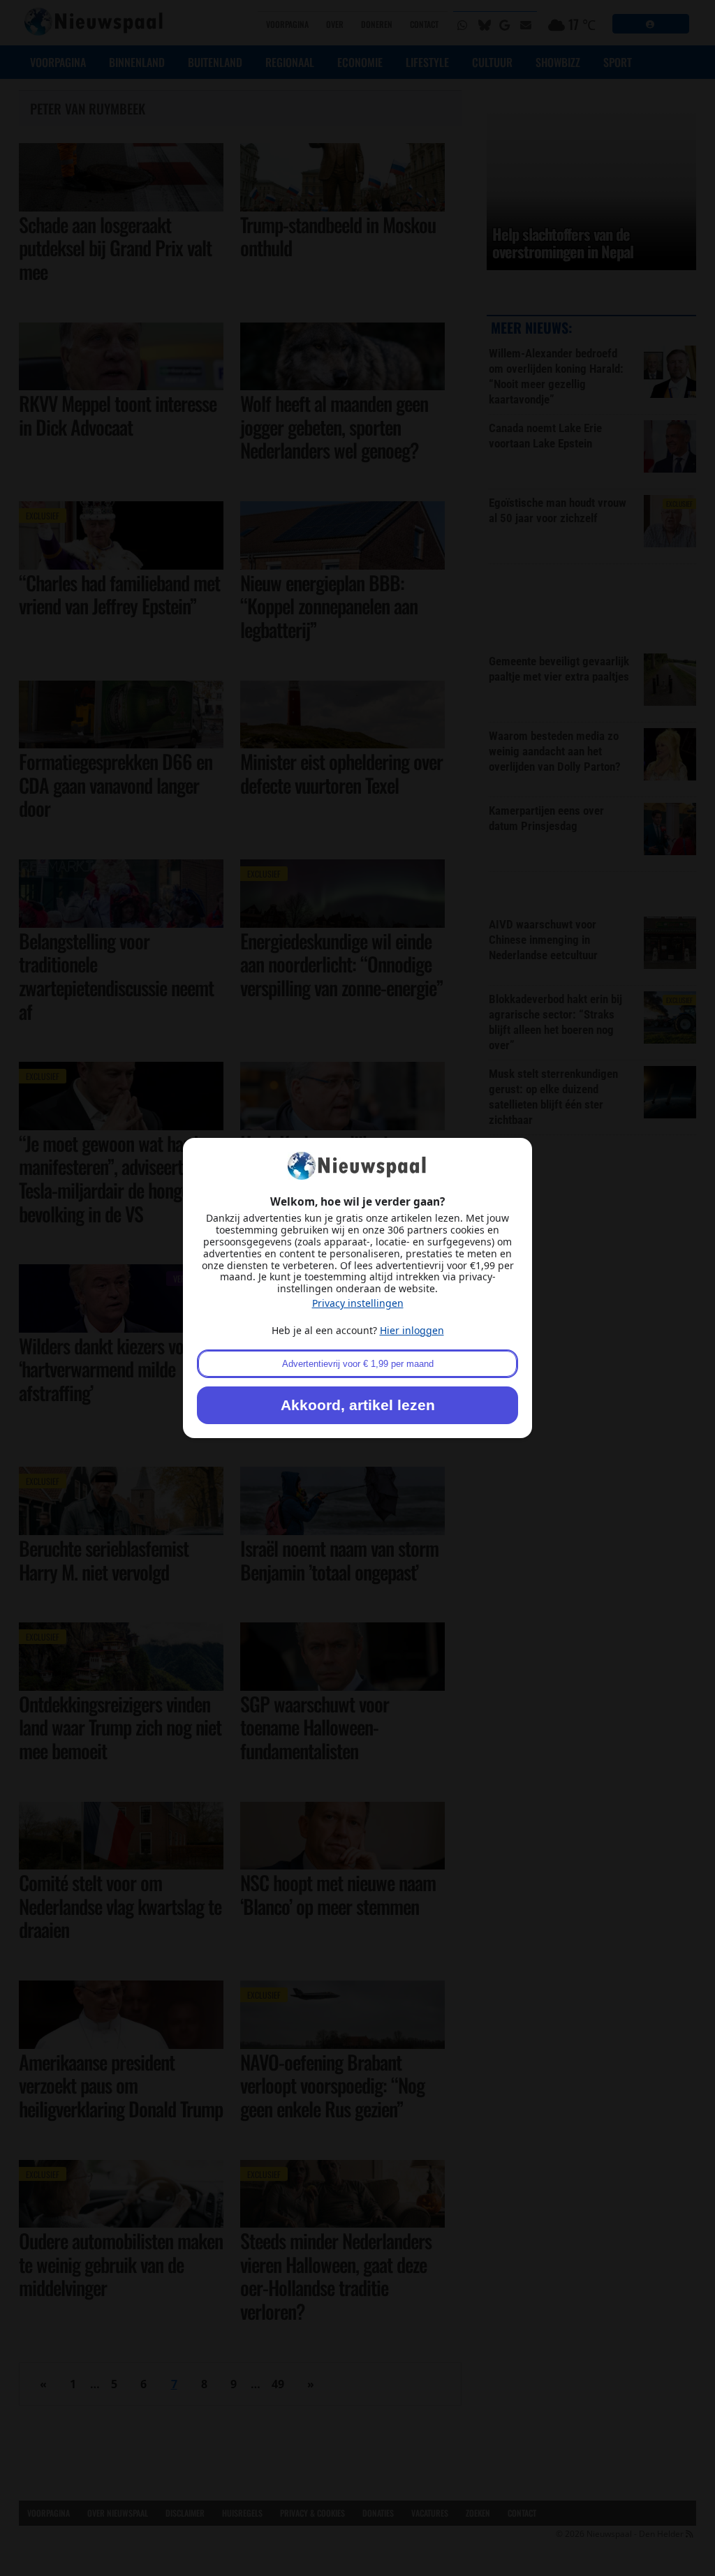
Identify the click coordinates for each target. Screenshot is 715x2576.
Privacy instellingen (358, 1303)
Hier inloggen (412, 1330)
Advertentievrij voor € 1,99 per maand (358, 1364)
